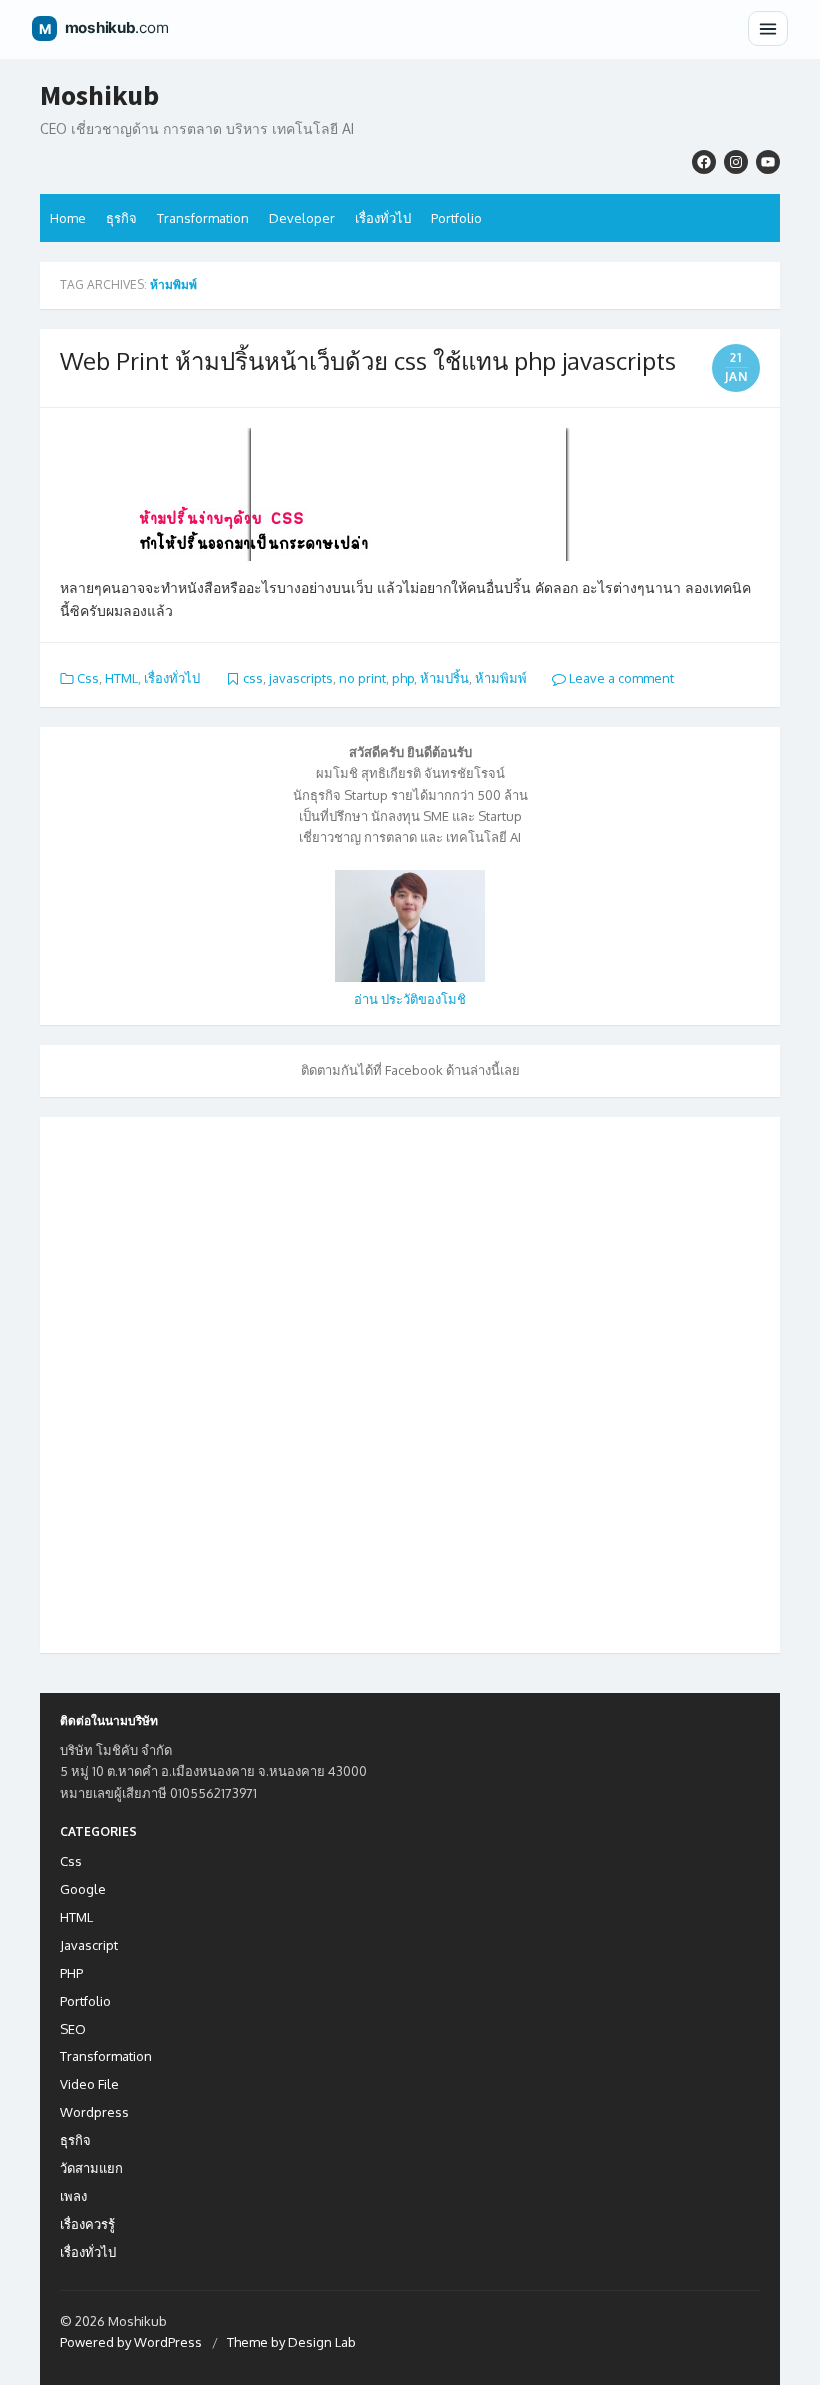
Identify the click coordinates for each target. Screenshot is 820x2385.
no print (362, 678)
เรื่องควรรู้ (87, 2224)
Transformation (203, 218)
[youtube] (768, 162)
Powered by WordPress (131, 2342)
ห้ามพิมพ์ (501, 678)
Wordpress (94, 2112)
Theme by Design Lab (291, 2342)
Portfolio (456, 218)
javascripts (301, 678)
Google (83, 1889)
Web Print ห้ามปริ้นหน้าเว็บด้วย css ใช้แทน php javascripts (368, 360)
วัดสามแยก (91, 2168)
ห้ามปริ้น (444, 678)
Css (88, 678)
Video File (89, 2084)
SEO (73, 2029)
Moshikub (99, 96)
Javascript (89, 1945)
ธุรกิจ (121, 218)
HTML (121, 678)
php (403, 678)
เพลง (73, 2196)
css (253, 678)
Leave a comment (620, 678)
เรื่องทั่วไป (383, 218)
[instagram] (736, 162)
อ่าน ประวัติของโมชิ (410, 999)
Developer (302, 218)
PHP (71, 1973)
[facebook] (704, 162)
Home (68, 218)
